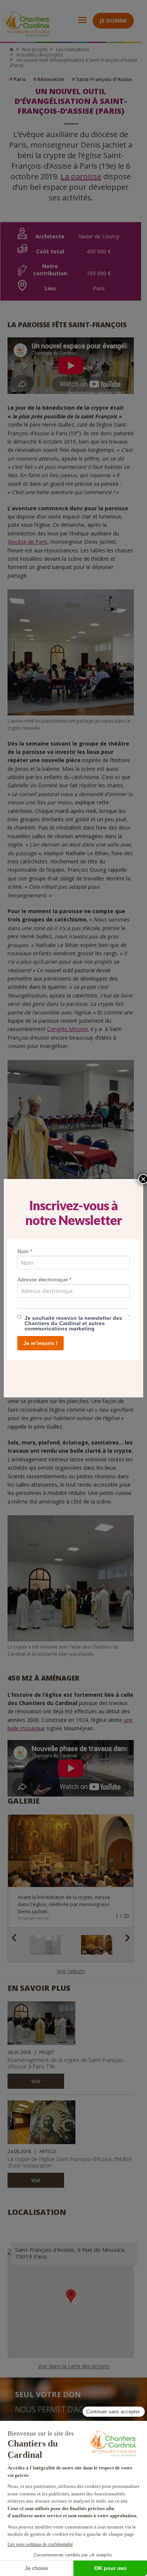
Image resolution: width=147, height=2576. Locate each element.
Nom (25, 1251)
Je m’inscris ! (41, 1343)
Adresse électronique (44, 1280)
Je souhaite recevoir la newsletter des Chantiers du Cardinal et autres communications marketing (73, 1323)
